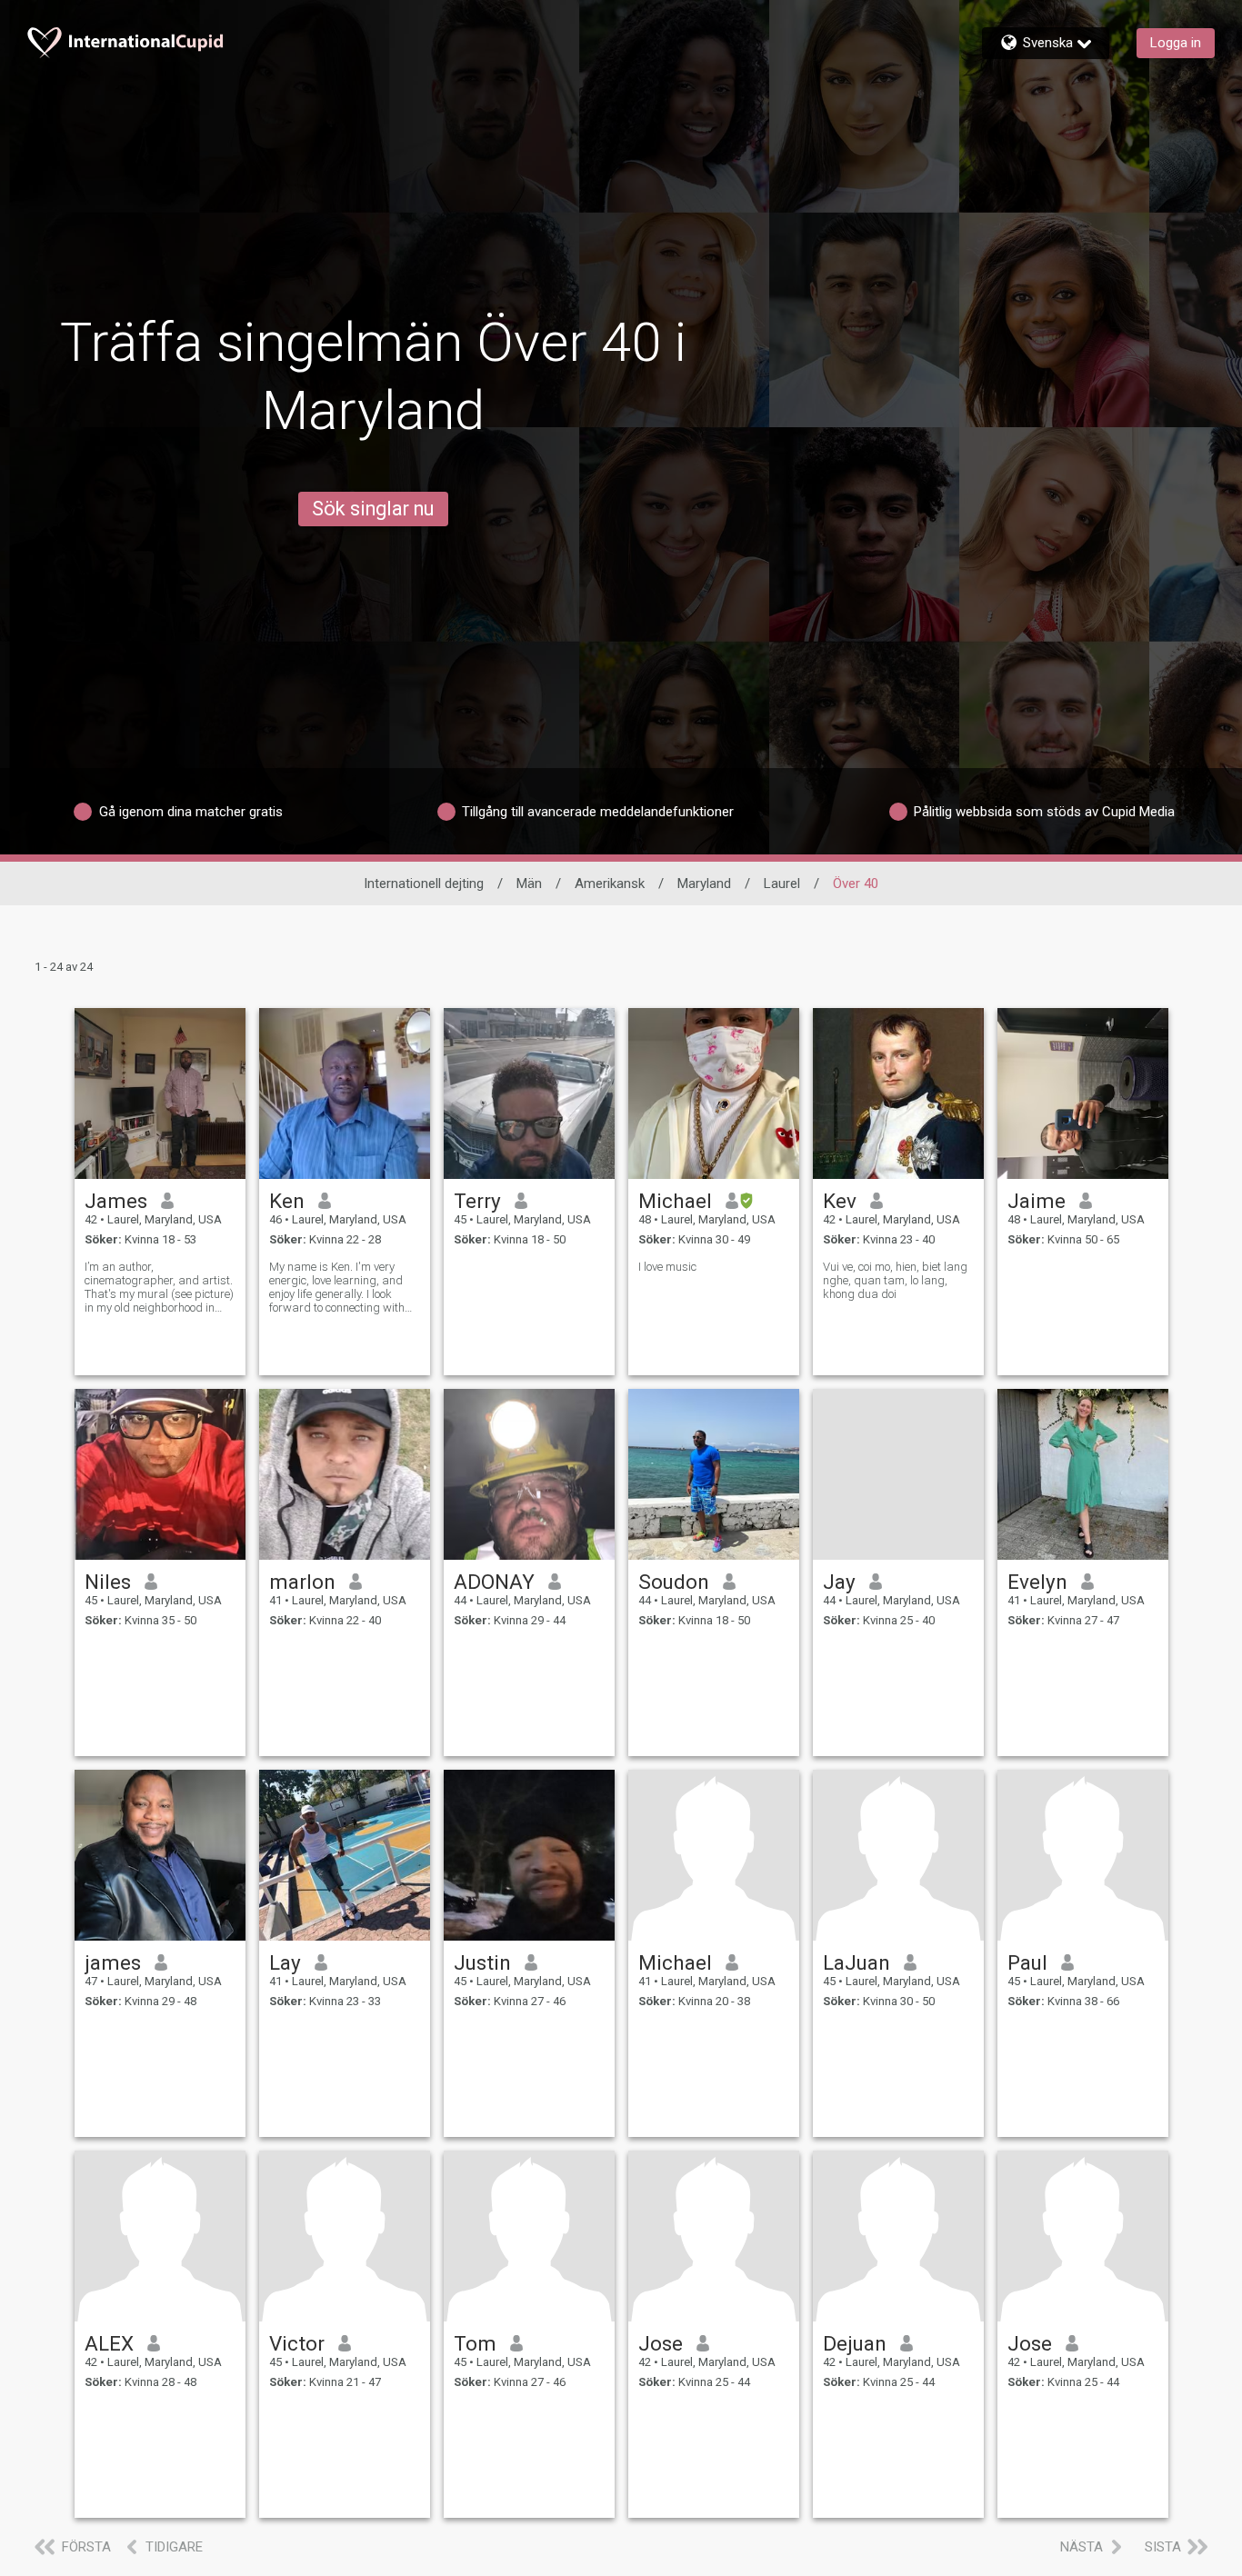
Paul (1027, 1962)
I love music (667, 1267)
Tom (475, 2343)
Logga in (1176, 43)
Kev (840, 1201)
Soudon (674, 1582)
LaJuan (856, 1962)
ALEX (109, 2343)
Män (529, 884)
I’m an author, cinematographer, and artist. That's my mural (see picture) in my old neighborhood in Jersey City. (159, 1287)
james (113, 1962)
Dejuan (855, 2343)
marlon (302, 1582)
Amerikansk (610, 884)
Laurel (782, 884)
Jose (661, 2343)
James (116, 1201)
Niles (108, 1582)
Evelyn (1037, 1582)
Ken (287, 1201)
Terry (477, 1201)
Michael (675, 1201)
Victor (297, 2343)
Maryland (704, 884)
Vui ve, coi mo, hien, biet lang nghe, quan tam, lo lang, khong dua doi (895, 1280)
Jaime (1037, 1201)
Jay (839, 1582)
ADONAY (494, 1582)
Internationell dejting (424, 884)
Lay (285, 1962)
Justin (482, 1962)
